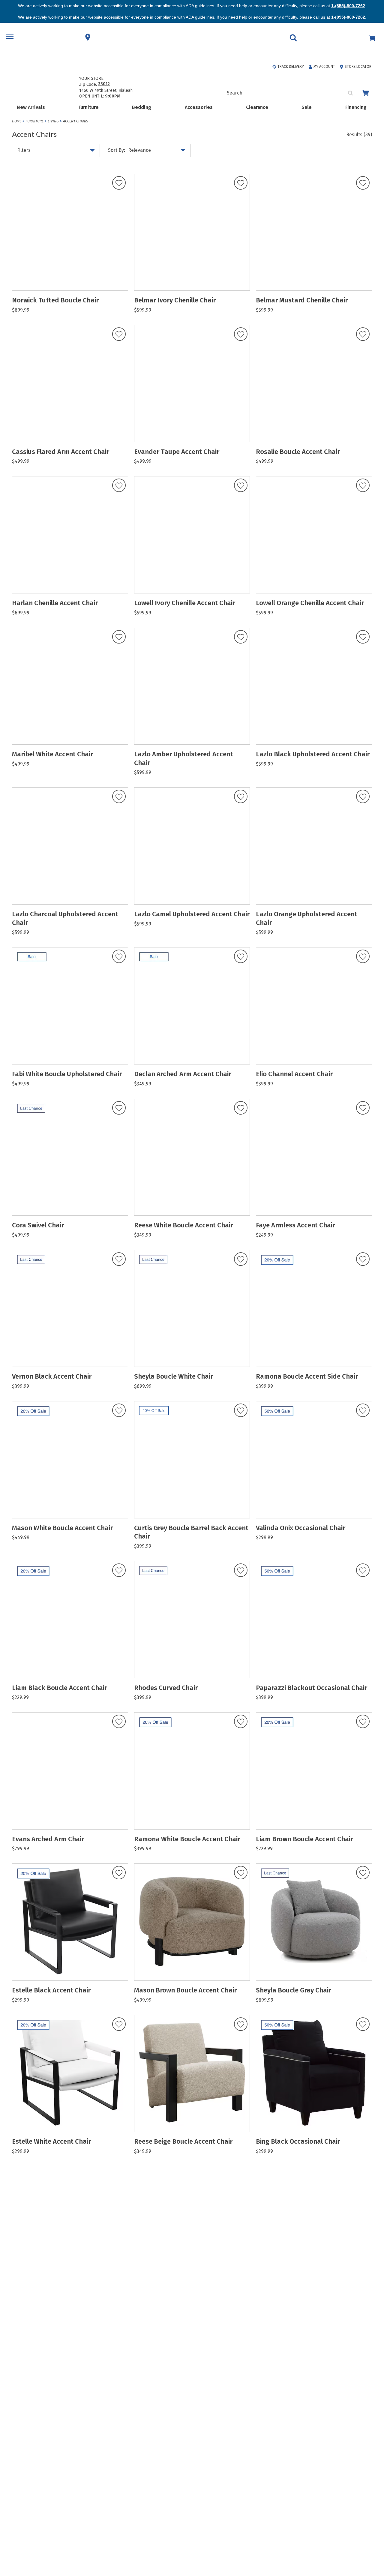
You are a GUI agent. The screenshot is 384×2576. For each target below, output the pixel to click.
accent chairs (75, 121)
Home (17, 121)
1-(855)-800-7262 (348, 6)
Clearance (257, 107)
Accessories (199, 107)
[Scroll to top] (373, 2525)
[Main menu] (10, 37)
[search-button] (351, 93)
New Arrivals (31, 107)
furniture (34, 121)
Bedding (142, 107)
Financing (356, 107)
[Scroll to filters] (373, 2539)
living (53, 121)
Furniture (89, 107)
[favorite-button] (119, 183)
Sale (307, 107)
